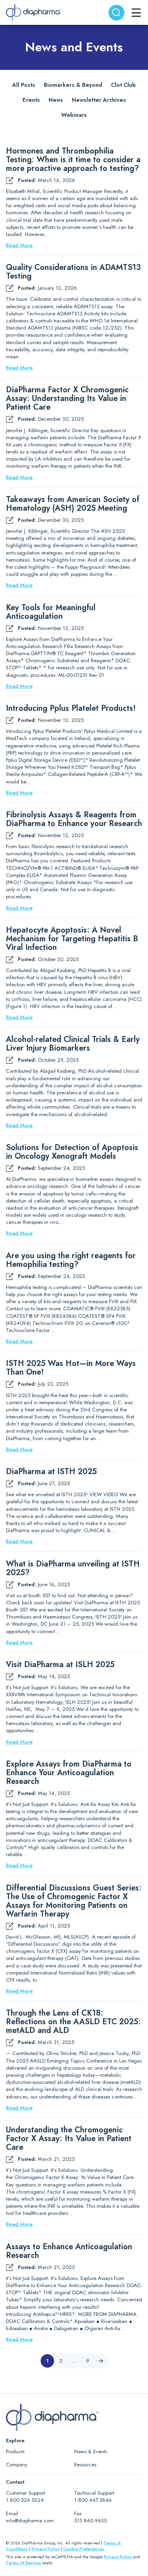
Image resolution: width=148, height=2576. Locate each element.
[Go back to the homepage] (34, 12)
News (56, 100)
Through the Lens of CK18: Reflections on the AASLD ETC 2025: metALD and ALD (73, 2022)
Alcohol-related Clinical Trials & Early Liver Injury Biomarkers (73, 1044)
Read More (19, 245)
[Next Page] (101, 2361)
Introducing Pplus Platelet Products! (71, 708)
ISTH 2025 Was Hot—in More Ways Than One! (71, 1368)
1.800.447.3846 (93, 2500)
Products (15, 2451)
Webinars (74, 115)
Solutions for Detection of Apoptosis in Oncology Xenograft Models (72, 1152)
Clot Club (123, 85)
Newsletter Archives (99, 100)
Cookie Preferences (84, 2549)
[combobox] (116, 13)
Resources (85, 2465)
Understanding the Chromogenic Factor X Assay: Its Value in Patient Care (69, 2139)
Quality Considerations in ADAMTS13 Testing (73, 272)
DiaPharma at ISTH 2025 (51, 1472)
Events (31, 100)
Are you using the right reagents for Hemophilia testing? (71, 1260)
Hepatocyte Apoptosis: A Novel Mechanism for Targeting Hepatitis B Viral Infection (72, 939)
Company (17, 2465)
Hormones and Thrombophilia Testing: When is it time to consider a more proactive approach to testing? (74, 160)
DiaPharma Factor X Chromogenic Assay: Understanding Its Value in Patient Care (67, 399)
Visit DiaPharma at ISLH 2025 (60, 1665)
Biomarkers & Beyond (73, 85)
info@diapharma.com (30, 2521)
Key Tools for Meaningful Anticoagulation (51, 612)
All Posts (24, 85)
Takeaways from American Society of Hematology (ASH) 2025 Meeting (73, 504)
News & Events (91, 2451)
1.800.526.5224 (25, 2500)
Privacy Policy (46, 2549)
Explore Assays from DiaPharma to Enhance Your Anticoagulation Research (69, 1773)
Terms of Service (23, 2563)
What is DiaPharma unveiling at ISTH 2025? (73, 1568)
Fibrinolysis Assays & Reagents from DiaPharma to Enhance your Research (74, 819)
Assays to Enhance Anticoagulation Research (69, 2251)
